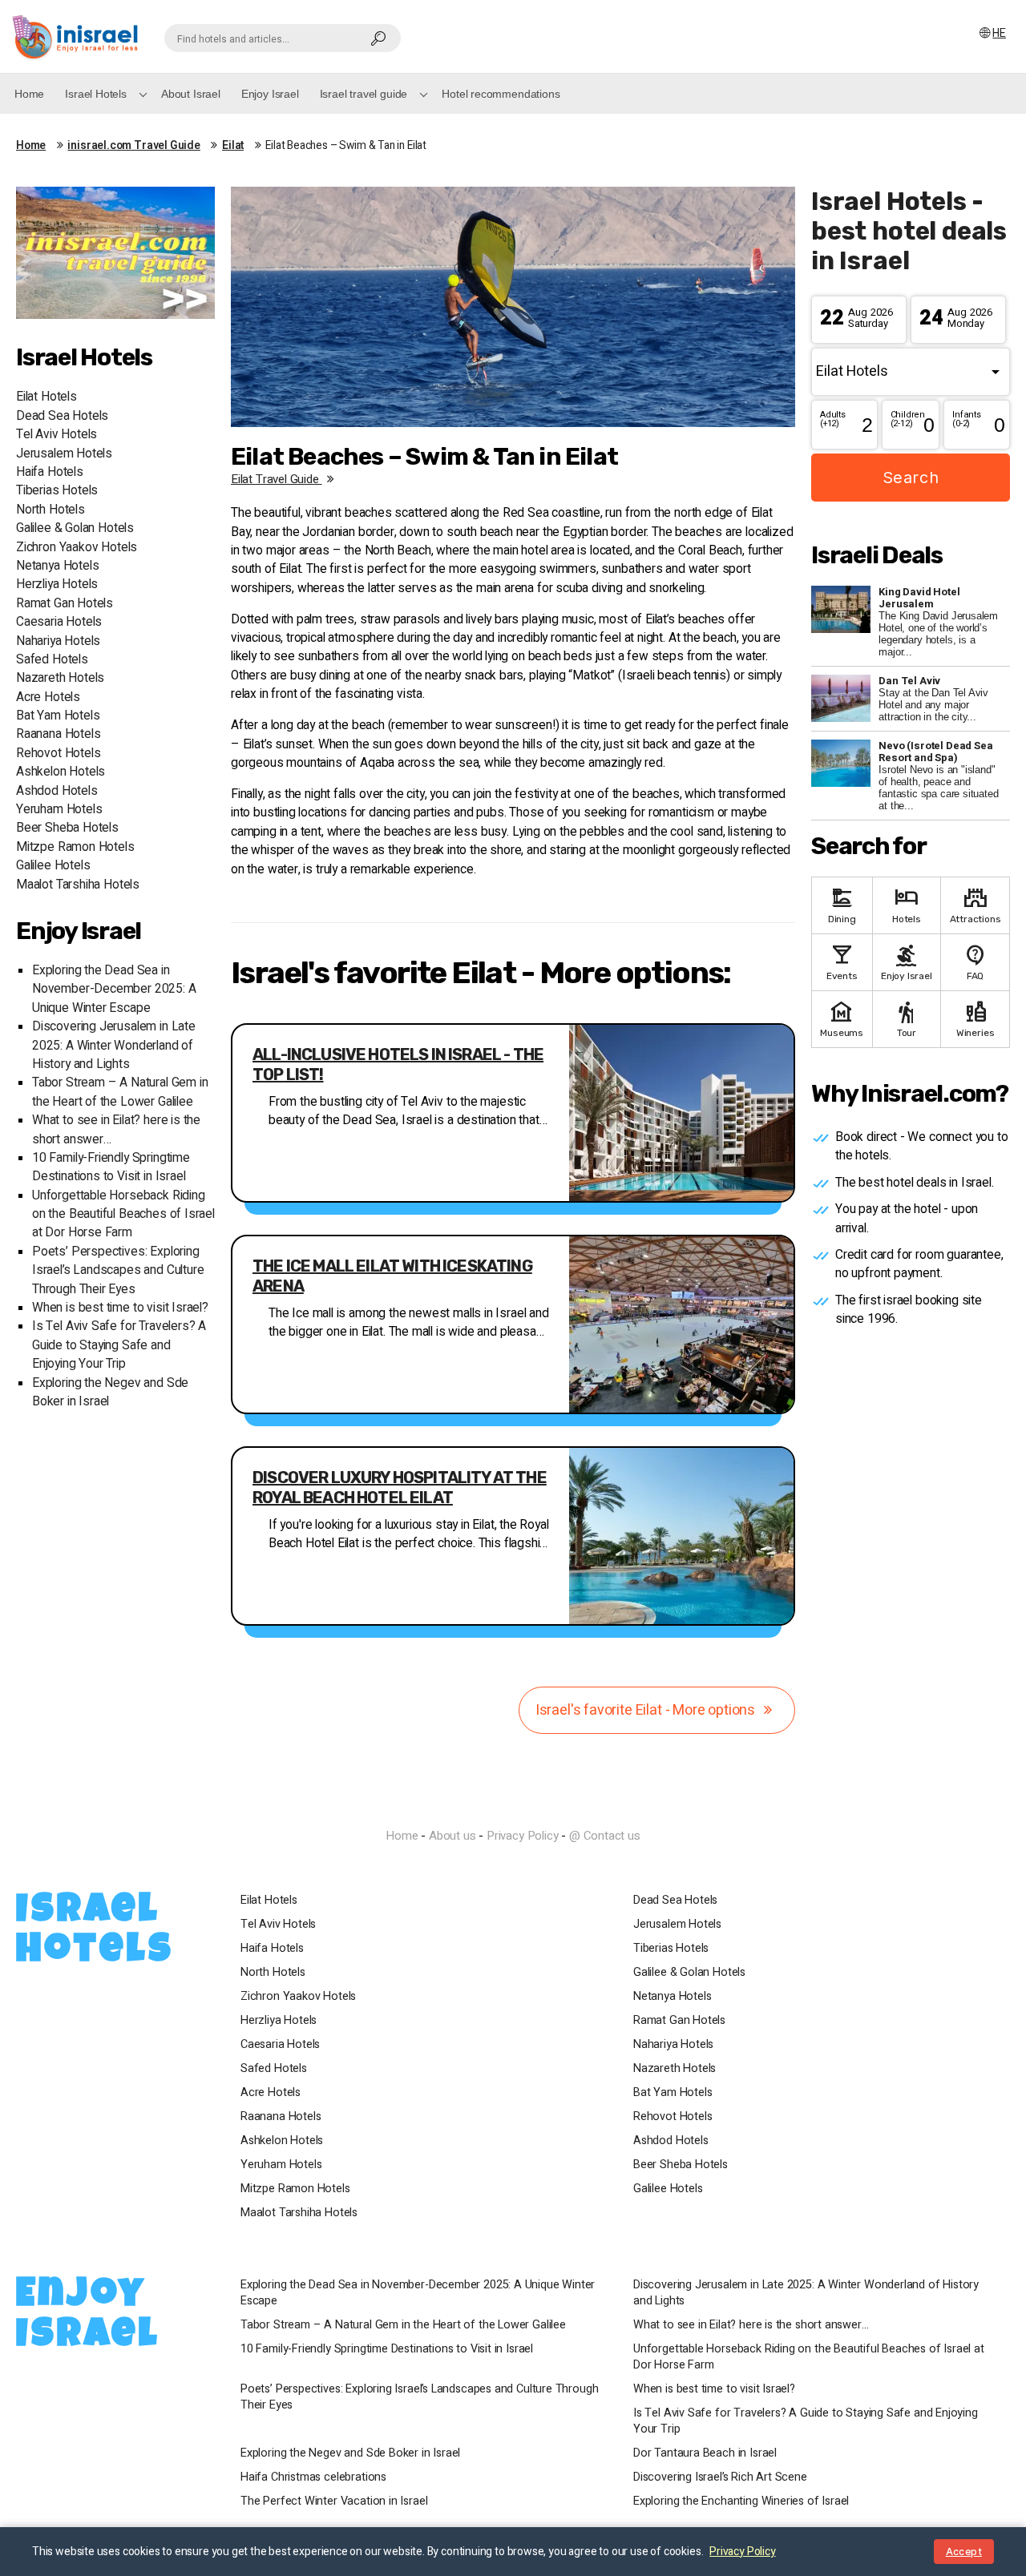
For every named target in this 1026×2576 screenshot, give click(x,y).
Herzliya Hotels (57, 585)
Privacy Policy (522, 1836)
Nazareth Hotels (60, 678)
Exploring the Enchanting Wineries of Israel (741, 2501)
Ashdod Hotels (57, 791)
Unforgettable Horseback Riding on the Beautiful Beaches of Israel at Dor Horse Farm (123, 1215)
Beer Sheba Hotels (67, 828)
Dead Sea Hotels (62, 416)
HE (999, 33)
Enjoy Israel (270, 94)
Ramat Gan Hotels (65, 604)
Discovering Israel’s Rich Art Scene (720, 2477)
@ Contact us (605, 1836)
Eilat (233, 146)
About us (452, 1836)
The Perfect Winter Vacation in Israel (334, 2501)
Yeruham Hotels (59, 810)
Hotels (907, 904)
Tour (907, 1018)
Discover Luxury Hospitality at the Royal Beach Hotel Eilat (400, 1488)
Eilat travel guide (277, 479)
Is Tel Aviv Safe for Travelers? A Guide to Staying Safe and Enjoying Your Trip (119, 1345)
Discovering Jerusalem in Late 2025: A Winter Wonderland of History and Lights (114, 1046)
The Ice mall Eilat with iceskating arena (392, 1276)
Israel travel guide (364, 94)
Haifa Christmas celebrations (313, 2477)
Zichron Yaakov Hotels (77, 548)
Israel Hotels (96, 94)
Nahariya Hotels (58, 641)
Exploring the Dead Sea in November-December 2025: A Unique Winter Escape (114, 990)
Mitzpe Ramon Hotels (75, 847)
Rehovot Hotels (58, 754)
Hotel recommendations (501, 94)
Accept (964, 2552)
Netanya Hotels (57, 566)
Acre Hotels (48, 697)
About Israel (191, 94)
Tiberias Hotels (57, 491)
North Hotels (50, 510)
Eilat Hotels (46, 397)
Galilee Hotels (53, 866)
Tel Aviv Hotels (57, 435)
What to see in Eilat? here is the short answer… (751, 2325)
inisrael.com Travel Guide (134, 146)
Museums (842, 1018)
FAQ (976, 961)
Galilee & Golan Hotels (75, 528)
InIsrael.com (513, 1808)
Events (842, 961)
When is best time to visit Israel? (120, 1308)
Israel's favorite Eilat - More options (647, 1710)
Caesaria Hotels (59, 622)
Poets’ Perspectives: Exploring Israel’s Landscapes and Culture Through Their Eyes (118, 1271)
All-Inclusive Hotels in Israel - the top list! (398, 1064)
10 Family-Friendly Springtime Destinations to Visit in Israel (111, 1167)
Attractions (976, 904)
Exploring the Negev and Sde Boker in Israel (350, 2453)
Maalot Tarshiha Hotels (78, 885)
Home (29, 94)
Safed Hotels (52, 660)
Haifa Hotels (50, 472)
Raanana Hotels (58, 734)
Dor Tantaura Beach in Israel (705, 2453)
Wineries (976, 1018)
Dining (842, 904)
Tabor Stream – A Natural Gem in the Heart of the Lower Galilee (120, 1092)
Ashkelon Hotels (61, 772)
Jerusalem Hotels (64, 454)
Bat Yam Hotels (58, 716)
